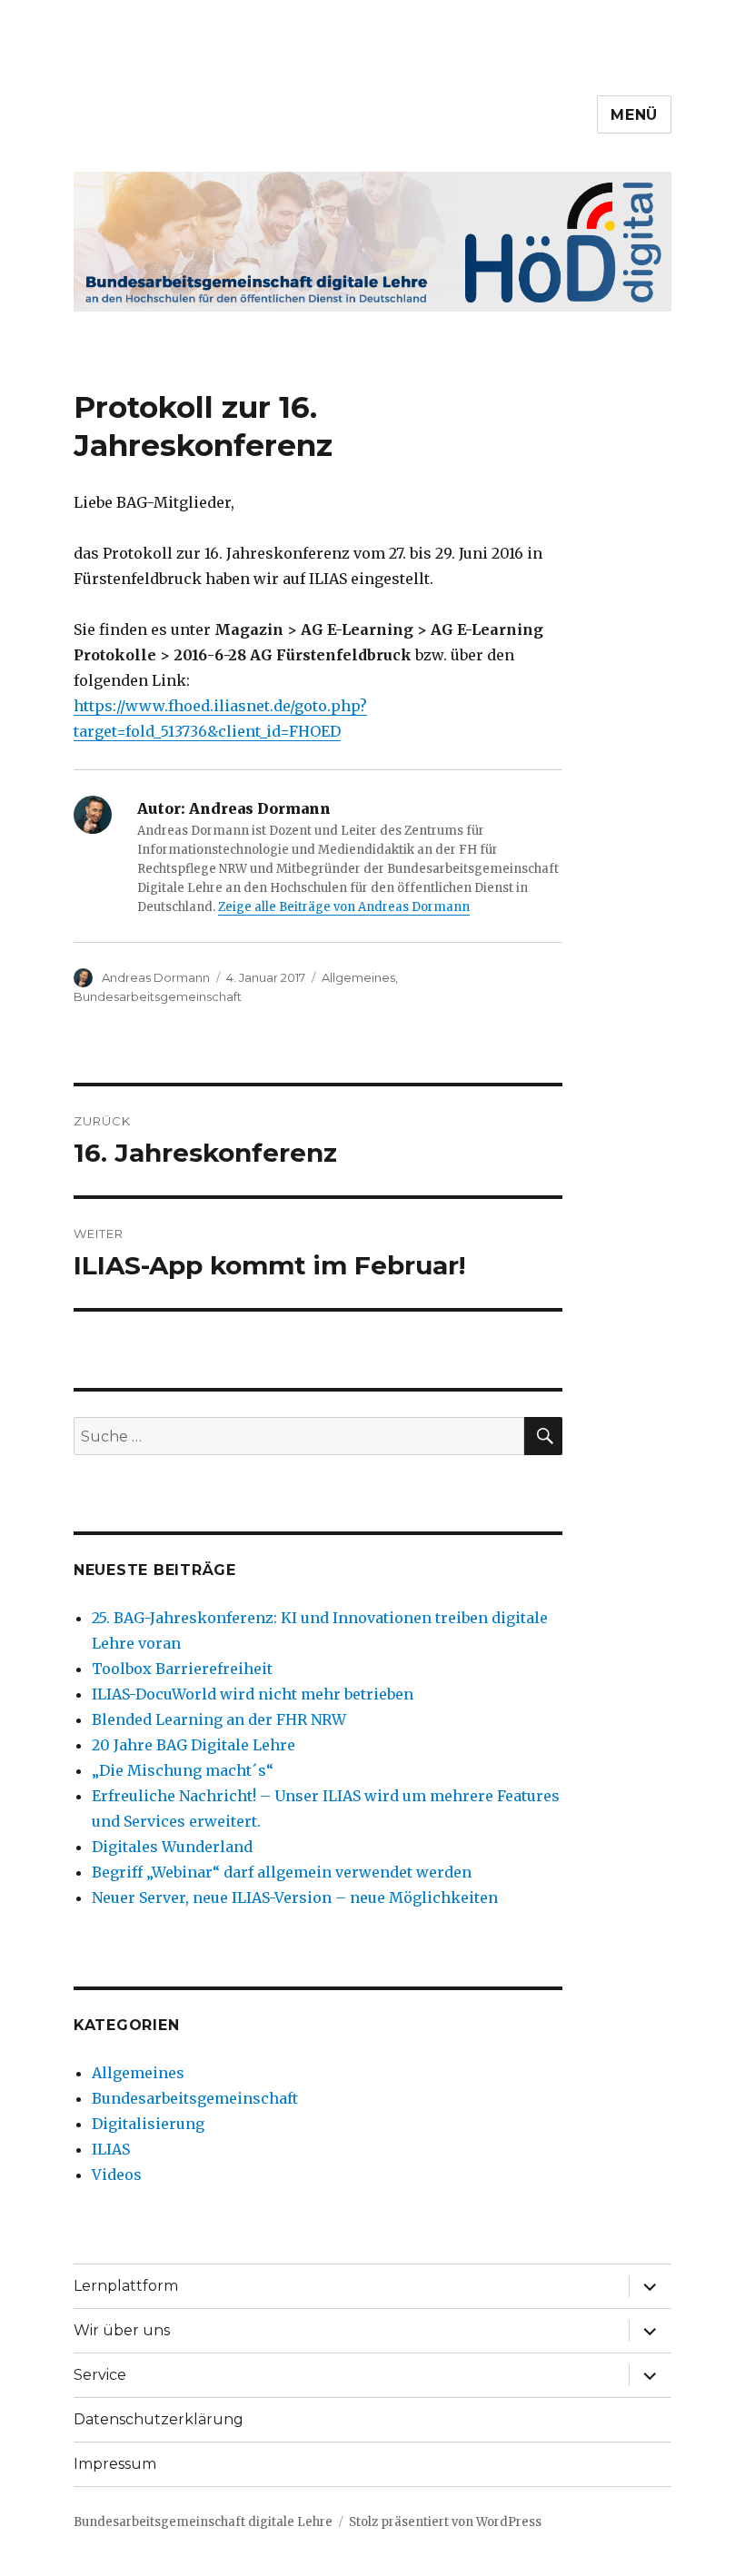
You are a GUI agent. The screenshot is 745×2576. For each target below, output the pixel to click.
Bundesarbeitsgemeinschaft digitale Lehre (203, 2522)
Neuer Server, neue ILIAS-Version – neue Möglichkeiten (295, 1897)
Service (100, 2375)
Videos (117, 2175)
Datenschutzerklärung (159, 2419)
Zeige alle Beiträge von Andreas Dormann (344, 907)
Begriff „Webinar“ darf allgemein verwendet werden (282, 1872)
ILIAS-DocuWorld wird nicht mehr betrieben (253, 1694)
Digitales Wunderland (172, 1847)
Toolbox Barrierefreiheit (182, 1669)
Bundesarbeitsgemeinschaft (158, 996)
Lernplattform (126, 2286)
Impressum (115, 2464)
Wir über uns (122, 2330)
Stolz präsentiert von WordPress (445, 2522)
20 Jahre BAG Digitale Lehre (194, 1745)
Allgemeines (358, 977)
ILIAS (111, 2149)
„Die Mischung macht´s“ (183, 1770)
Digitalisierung (148, 2124)
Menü (634, 115)
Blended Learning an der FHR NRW (219, 1719)
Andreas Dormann (156, 977)
